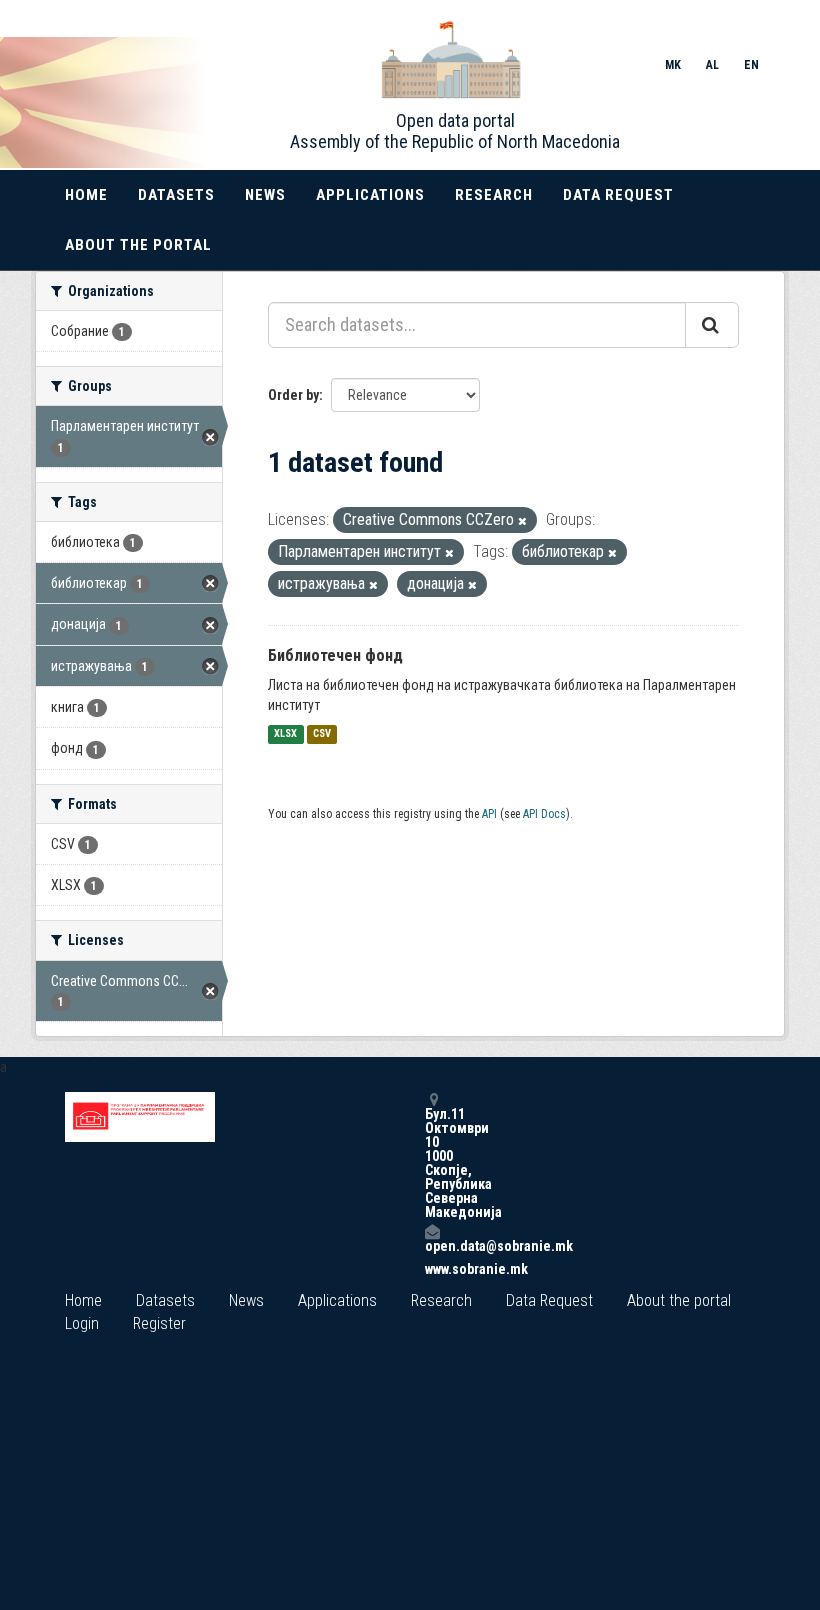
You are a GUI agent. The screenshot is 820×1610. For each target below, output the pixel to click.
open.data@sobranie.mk (432, 1245)
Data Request (618, 195)
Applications (370, 195)
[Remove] (522, 521)
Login (82, 1323)
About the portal (138, 245)
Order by (293, 395)
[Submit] (712, 325)
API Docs (544, 814)
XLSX (285, 734)
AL (712, 65)
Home (86, 195)
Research (494, 195)
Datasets (176, 195)
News (265, 195)
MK (673, 65)
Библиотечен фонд (335, 655)
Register (159, 1323)
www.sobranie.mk (432, 1269)
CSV (322, 734)
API (489, 814)
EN (751, 65)
